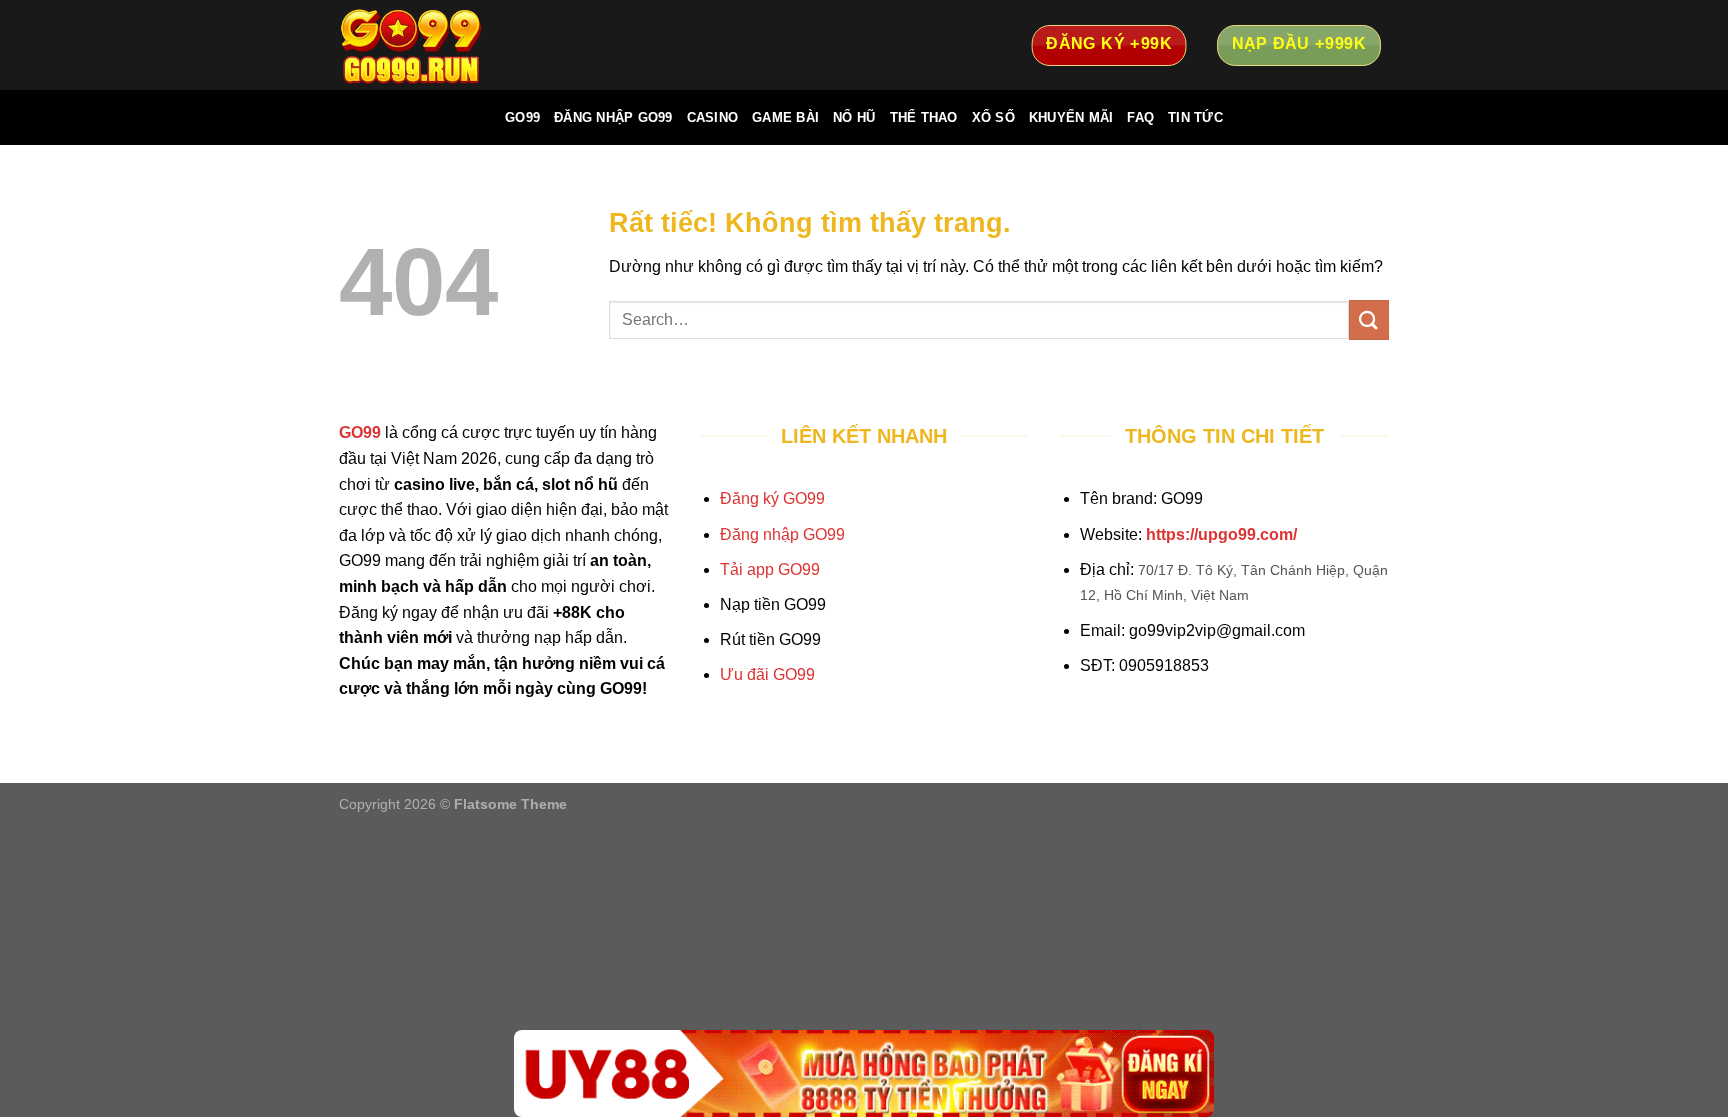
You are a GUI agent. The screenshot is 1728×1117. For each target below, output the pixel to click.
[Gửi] (1369, 319)
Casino (713, 117)
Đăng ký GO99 (772, 498)
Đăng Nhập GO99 (613, 117)
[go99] (439, 45)
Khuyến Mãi (1071, 117)
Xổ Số (993, 117)
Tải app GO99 (770, 569)
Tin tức (1195, 117)
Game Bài (785, 117)
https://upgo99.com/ (1221, 534)
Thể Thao (924, 117)
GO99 (522, 117)
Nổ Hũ (854, 117)
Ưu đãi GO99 (767, 674)
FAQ (1140, 117)
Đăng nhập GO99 (782, 534)
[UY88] (864, 1073)
